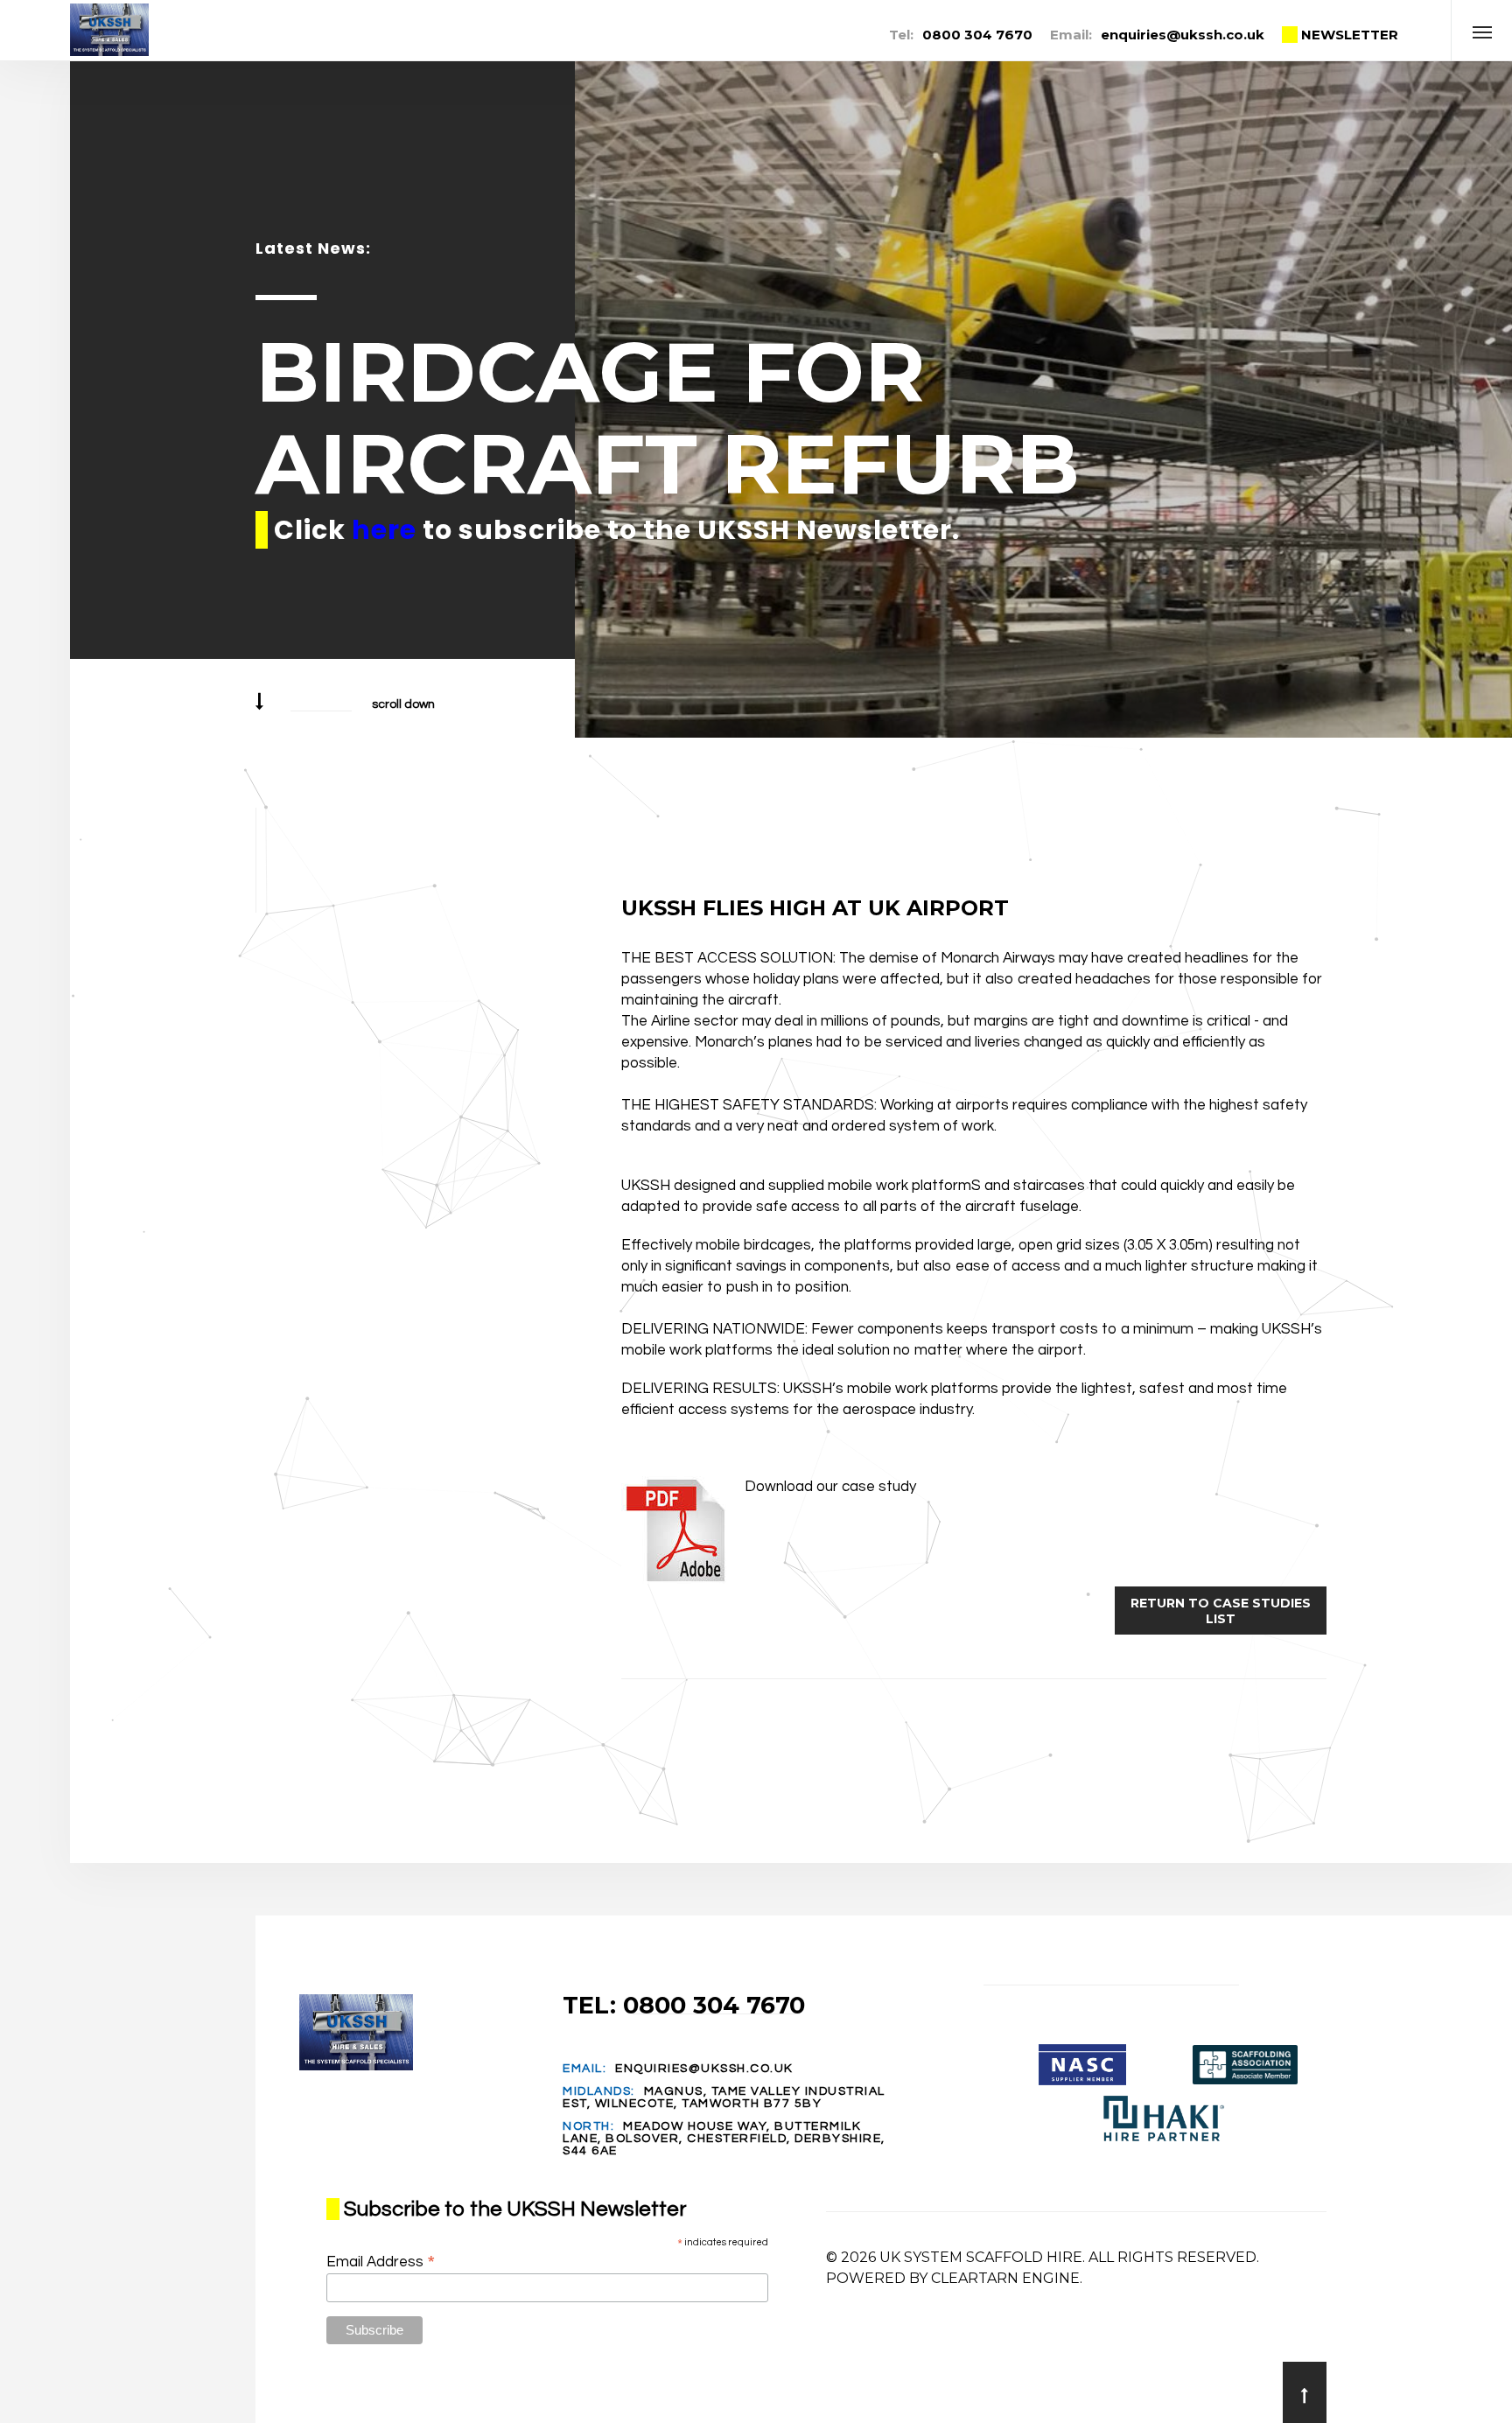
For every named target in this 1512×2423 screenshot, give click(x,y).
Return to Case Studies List (1221, 1611)
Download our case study (830, 1487)
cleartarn (975, 2278)
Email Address (381, 2262)
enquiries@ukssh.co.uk (1183, 35)
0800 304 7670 (977, 35)
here (384, 530)
